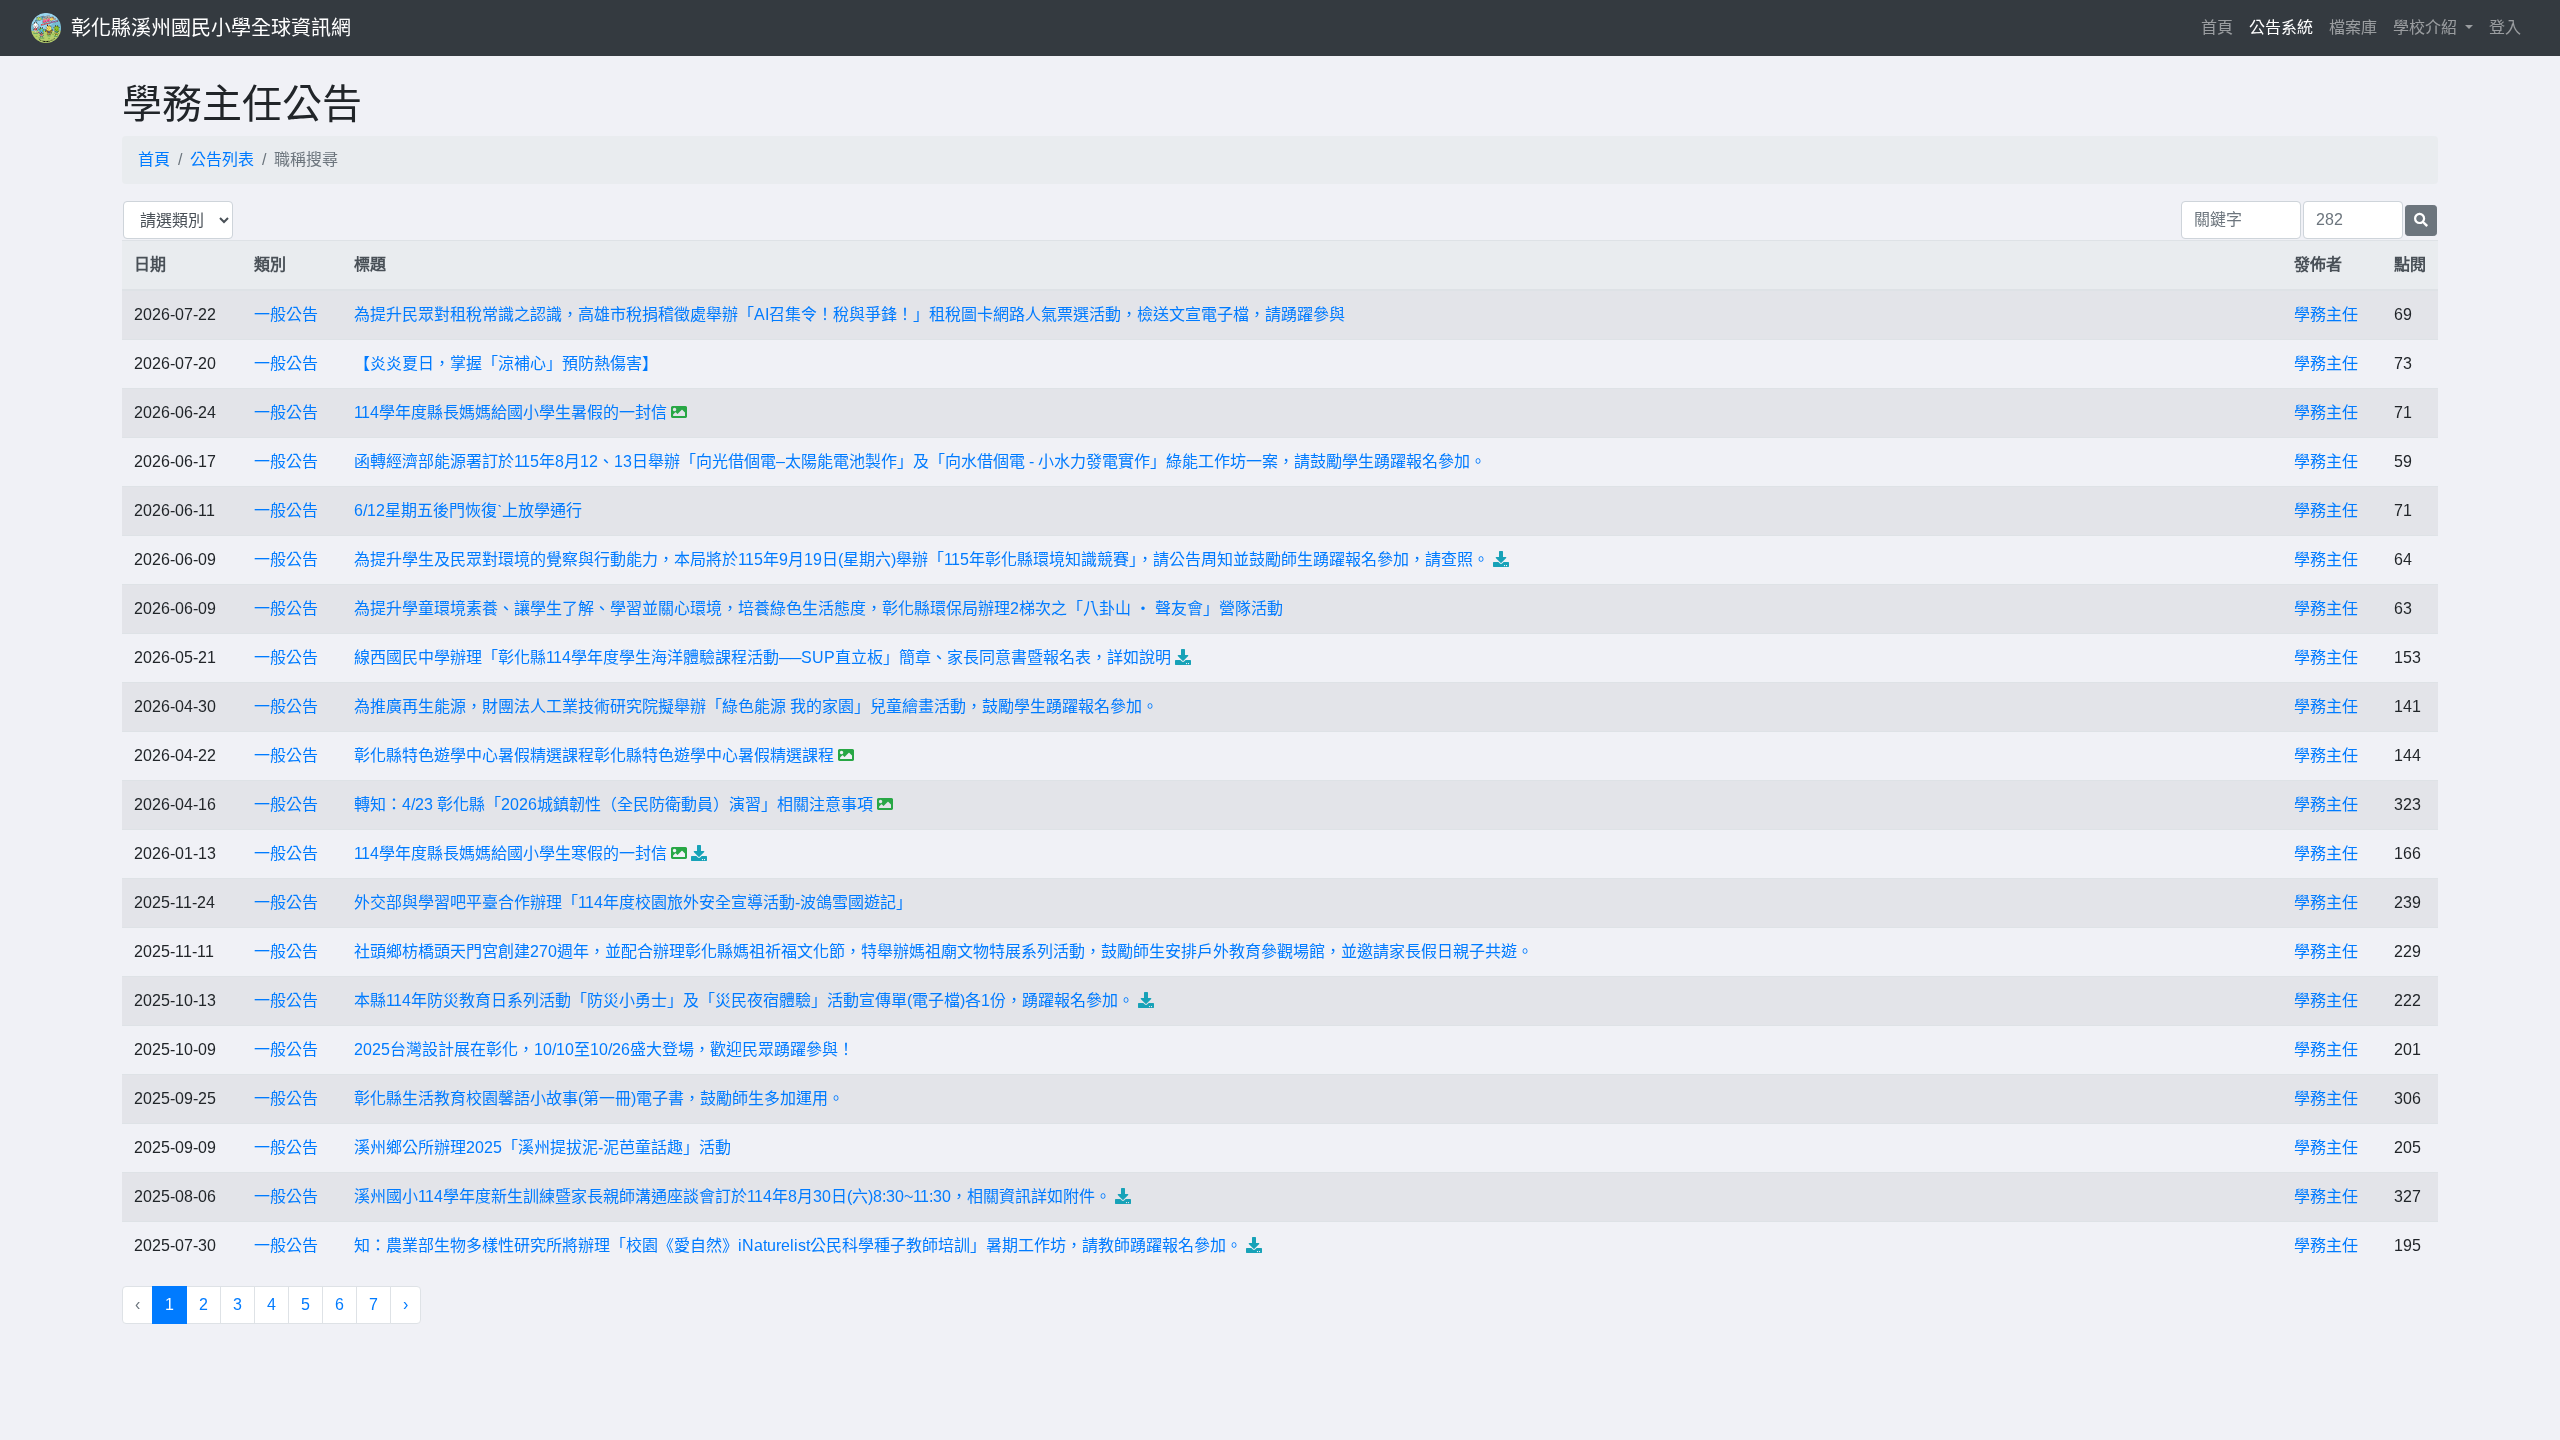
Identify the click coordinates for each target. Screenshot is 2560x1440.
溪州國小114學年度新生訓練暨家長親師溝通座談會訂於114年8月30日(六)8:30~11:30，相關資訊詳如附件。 (732, 1196)
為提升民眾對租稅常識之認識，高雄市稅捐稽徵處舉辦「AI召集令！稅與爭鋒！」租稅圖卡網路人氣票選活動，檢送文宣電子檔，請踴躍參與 (849, 314)
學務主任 (2326, 314)
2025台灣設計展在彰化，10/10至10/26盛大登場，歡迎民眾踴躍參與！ (604, 1049)
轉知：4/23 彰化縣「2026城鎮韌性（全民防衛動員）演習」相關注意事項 (613, 804)
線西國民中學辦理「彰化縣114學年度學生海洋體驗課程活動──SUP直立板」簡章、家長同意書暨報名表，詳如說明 (762, 657)
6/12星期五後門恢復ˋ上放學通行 (468, 510)
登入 (2505, 27)
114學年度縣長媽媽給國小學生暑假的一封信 (510, 412)
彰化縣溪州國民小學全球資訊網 (211, 28)
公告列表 (222, 159)
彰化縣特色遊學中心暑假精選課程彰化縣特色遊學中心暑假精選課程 (594, 755)
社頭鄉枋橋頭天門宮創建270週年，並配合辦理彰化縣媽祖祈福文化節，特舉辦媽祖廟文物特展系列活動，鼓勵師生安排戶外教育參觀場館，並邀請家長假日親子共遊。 (943, 951)
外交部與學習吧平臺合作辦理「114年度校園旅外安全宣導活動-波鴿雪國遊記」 (633, 902)
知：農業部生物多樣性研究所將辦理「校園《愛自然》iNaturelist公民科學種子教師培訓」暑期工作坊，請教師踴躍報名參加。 (798, 1245)
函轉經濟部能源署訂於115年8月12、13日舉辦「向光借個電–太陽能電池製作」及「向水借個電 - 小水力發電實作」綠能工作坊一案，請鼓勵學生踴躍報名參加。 (920, 461)
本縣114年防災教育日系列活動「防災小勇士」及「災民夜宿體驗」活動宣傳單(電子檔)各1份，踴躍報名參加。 (744, 1000)
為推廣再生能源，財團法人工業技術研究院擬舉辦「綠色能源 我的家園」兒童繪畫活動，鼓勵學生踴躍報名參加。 (756, 706)
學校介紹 (2427, 27)
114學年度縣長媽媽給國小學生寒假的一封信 (510, 853)
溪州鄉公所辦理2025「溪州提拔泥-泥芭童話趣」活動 (542, 1147)
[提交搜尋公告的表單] (2421, 220)
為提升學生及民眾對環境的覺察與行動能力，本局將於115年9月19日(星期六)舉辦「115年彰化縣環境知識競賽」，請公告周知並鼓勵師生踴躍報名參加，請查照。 (921, 559)
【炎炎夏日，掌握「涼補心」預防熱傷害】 (506, 363)
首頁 (2221, 27)
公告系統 (2281, 27)
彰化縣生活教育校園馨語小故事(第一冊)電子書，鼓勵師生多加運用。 (599, 1098)
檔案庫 (2353, 27)
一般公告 (286, 314)
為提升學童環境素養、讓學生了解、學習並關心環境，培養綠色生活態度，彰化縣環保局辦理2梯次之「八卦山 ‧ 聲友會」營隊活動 (818, 608)
